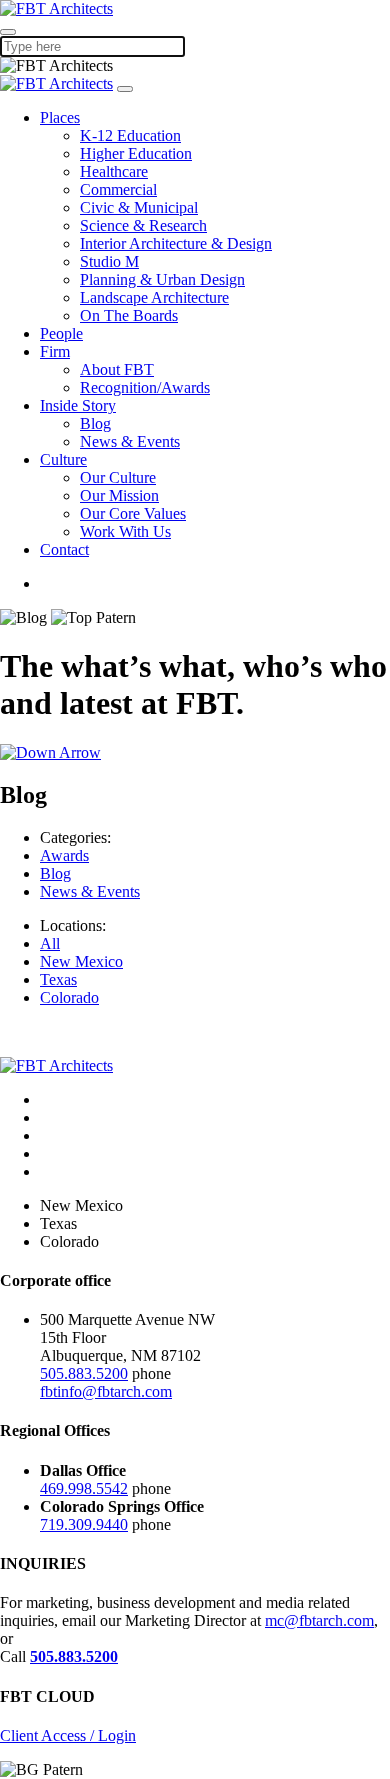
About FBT (117, 369)
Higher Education (136, 153)
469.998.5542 (84, 1488)
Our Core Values (133, 513)
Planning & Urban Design (162, 279)
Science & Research (143, 225)
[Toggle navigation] (125, 89)
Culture (63, 459)
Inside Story (78, 405)
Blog (95, 423)
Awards (64, 855)
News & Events (130, 441)
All (50, 943)
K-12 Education (130, 135)
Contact (64, 549)
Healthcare (114, 171)
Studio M (109, 261)
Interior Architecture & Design (176, 243)
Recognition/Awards (145, 387)
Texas (58, 979)
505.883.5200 (84, 1373)
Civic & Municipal (139, 207)
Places (60, 117)
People (61, 333)
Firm (55, 351)
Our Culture (118, 477)
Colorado (69, 997)
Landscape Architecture (154, 297)
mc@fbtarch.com (319, 1620)
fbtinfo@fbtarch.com (106, 1391)
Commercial (118, 189)
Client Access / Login (68, 1735)
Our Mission (119, 495)
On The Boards (129, 315)
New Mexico (81, 961)
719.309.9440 (84, 1524)
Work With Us (125, 531)
